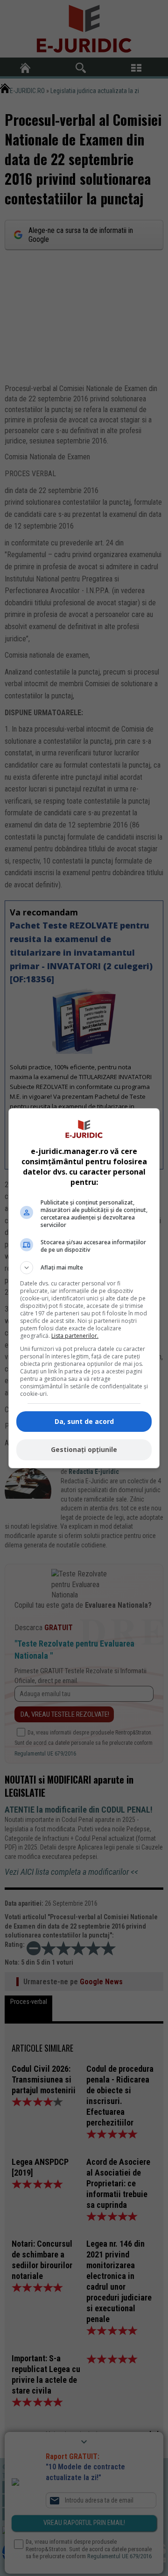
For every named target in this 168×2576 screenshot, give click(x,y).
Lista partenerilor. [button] (75, 1336)
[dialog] (84, 1288)
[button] (84, 1268)
